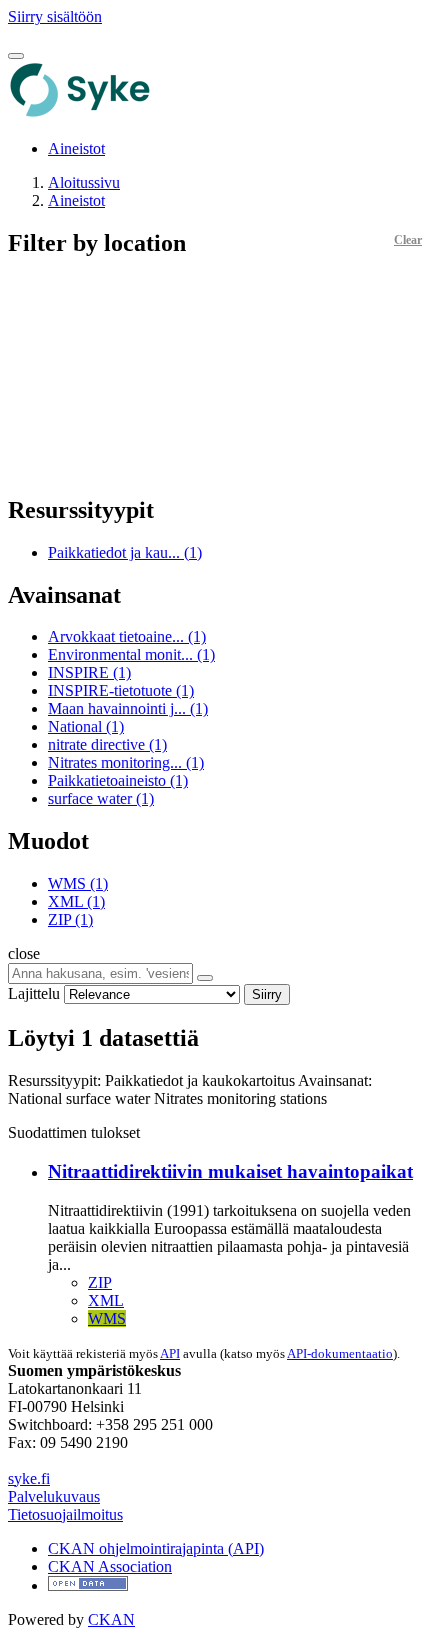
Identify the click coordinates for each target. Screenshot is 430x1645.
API (170, 1353)
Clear (408, 240)
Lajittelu (34, 993)
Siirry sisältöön (55, 16)
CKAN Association (110, 1566)
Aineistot (76, 148)
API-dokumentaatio (340, 1353)
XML (106, 1300)
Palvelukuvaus (54, 1496)
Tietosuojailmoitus (65, 1514)
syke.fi (29, 1478)
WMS (107, 1318)
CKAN (111, 1619)
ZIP (100, 1282)
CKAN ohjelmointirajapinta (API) (156, 1548)
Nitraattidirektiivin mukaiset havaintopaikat (230, 1171)
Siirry (267, 994)
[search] (205, 978)
